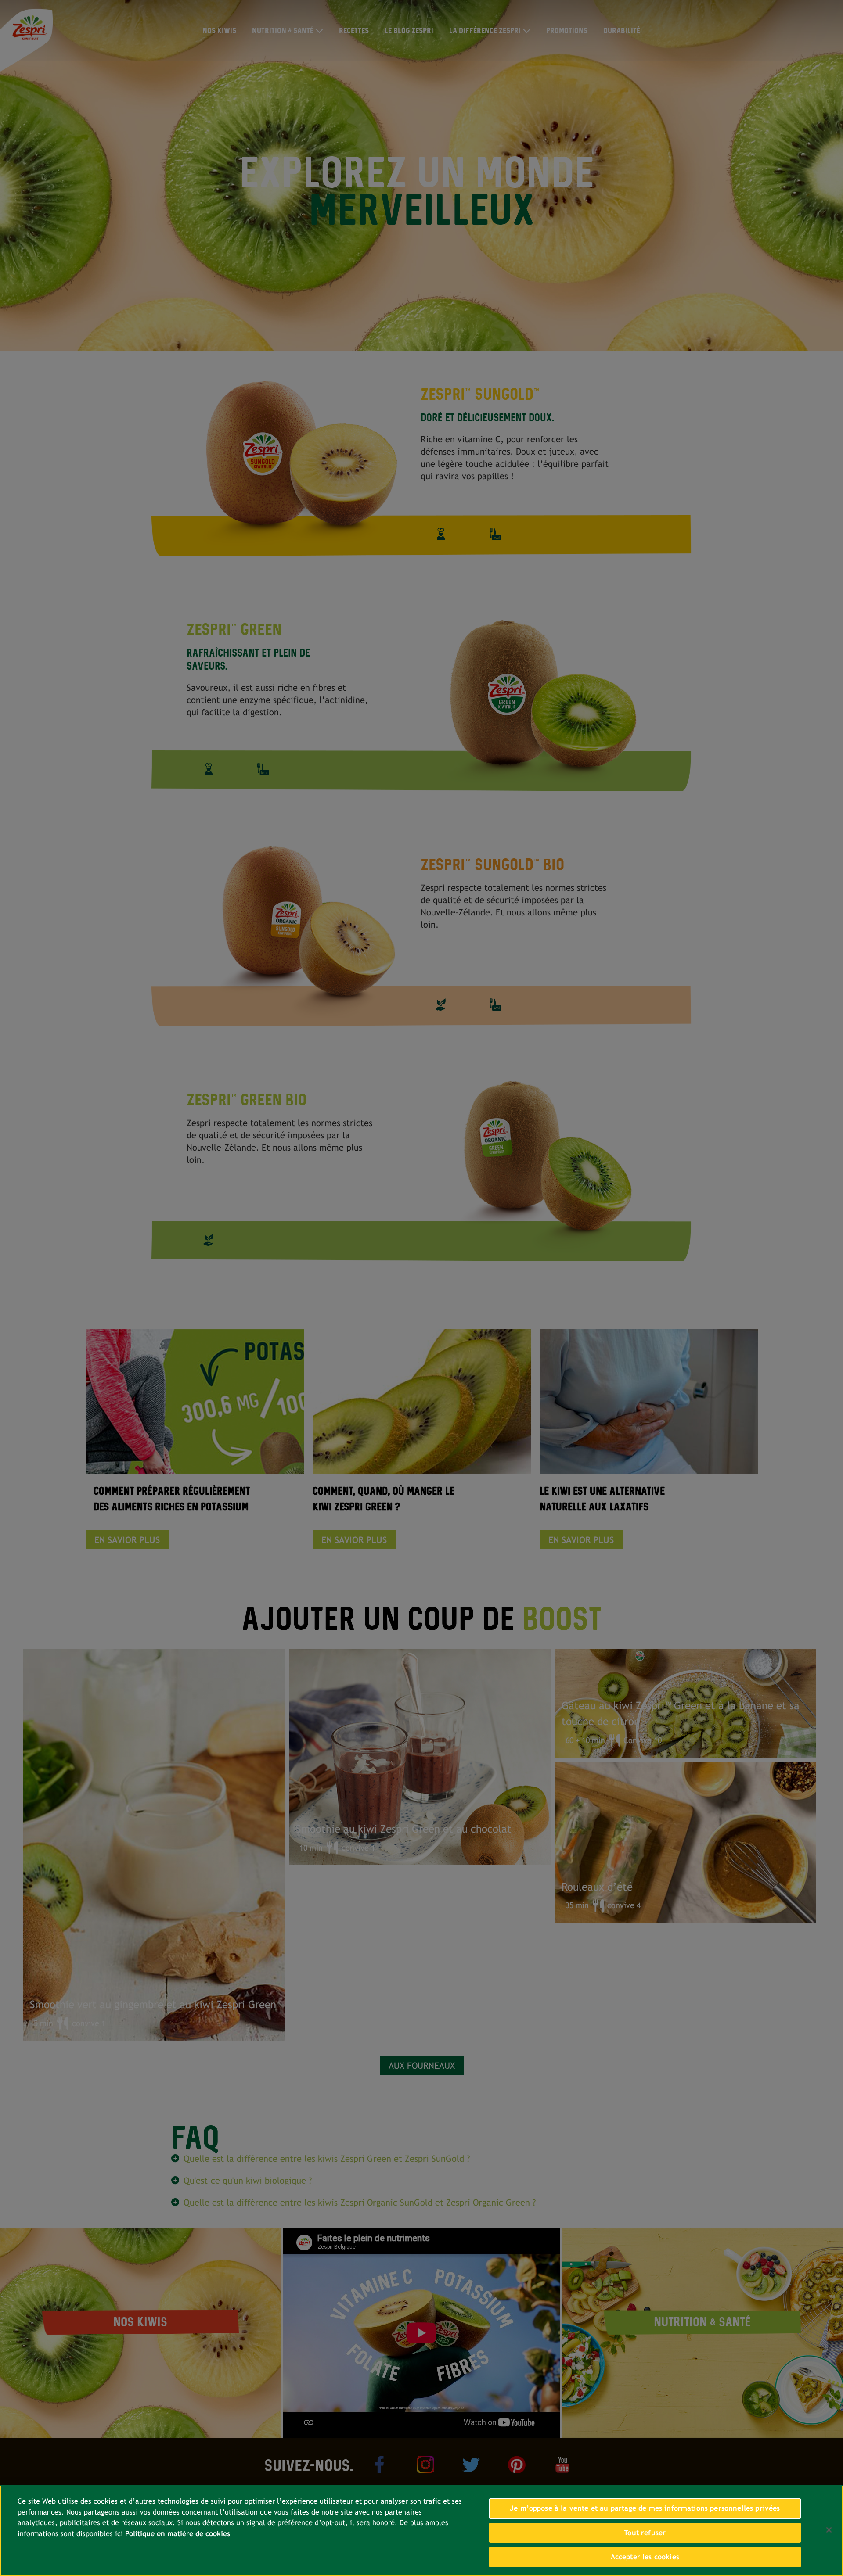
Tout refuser (645, 2533)
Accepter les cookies (645, 2557)
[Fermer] (829, 2530)
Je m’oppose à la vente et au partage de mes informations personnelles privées (645, 2508)
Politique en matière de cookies (178, 2534)
